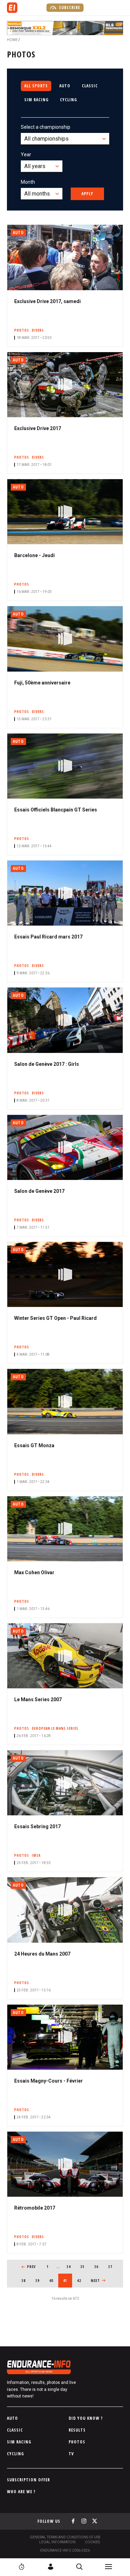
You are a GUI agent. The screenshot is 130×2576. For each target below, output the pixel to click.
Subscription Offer (28, 2480)
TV (71, 2454)
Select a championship (46, 127)
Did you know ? (86, 2418)
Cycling (68, 100)
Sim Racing (36, 100)
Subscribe (69, 7)
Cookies (92, 2542)
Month (28, 182)
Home (12, 40)
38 (26, 2281)
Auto (65, 86)
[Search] (79, 2567)
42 (81, 2281)
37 (112, 2267)
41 (68, 2281)
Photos (77, 2442)
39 (40, 2281)
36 (99, 2267)
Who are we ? (21, 2492)
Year (26, 154)
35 (85, 2267)
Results (77, 2430)
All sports (36, 86)
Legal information (57, 2542)
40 (54, 2281)
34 (71, 2267)
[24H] (21, 2567)
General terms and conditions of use (65, 2537)
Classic (90, 86)
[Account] (51, 2567)
